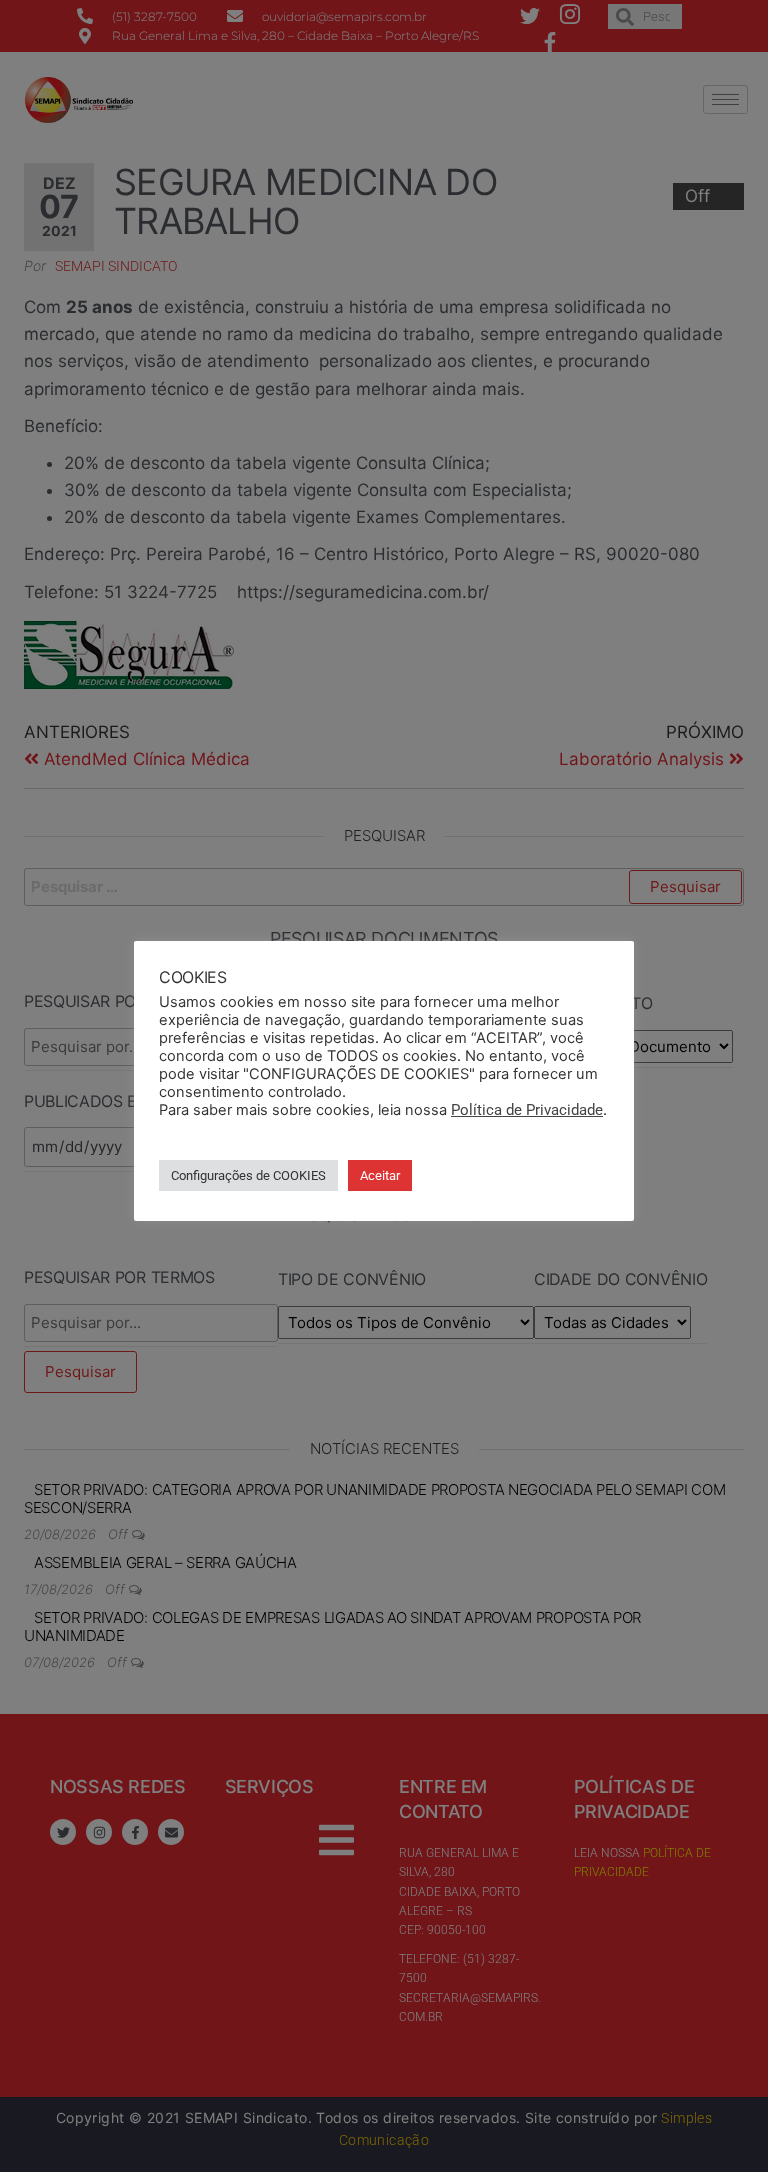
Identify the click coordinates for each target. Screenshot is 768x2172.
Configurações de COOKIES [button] (248, 1175)
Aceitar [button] (380, 1175)
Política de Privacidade (527, 1110)
